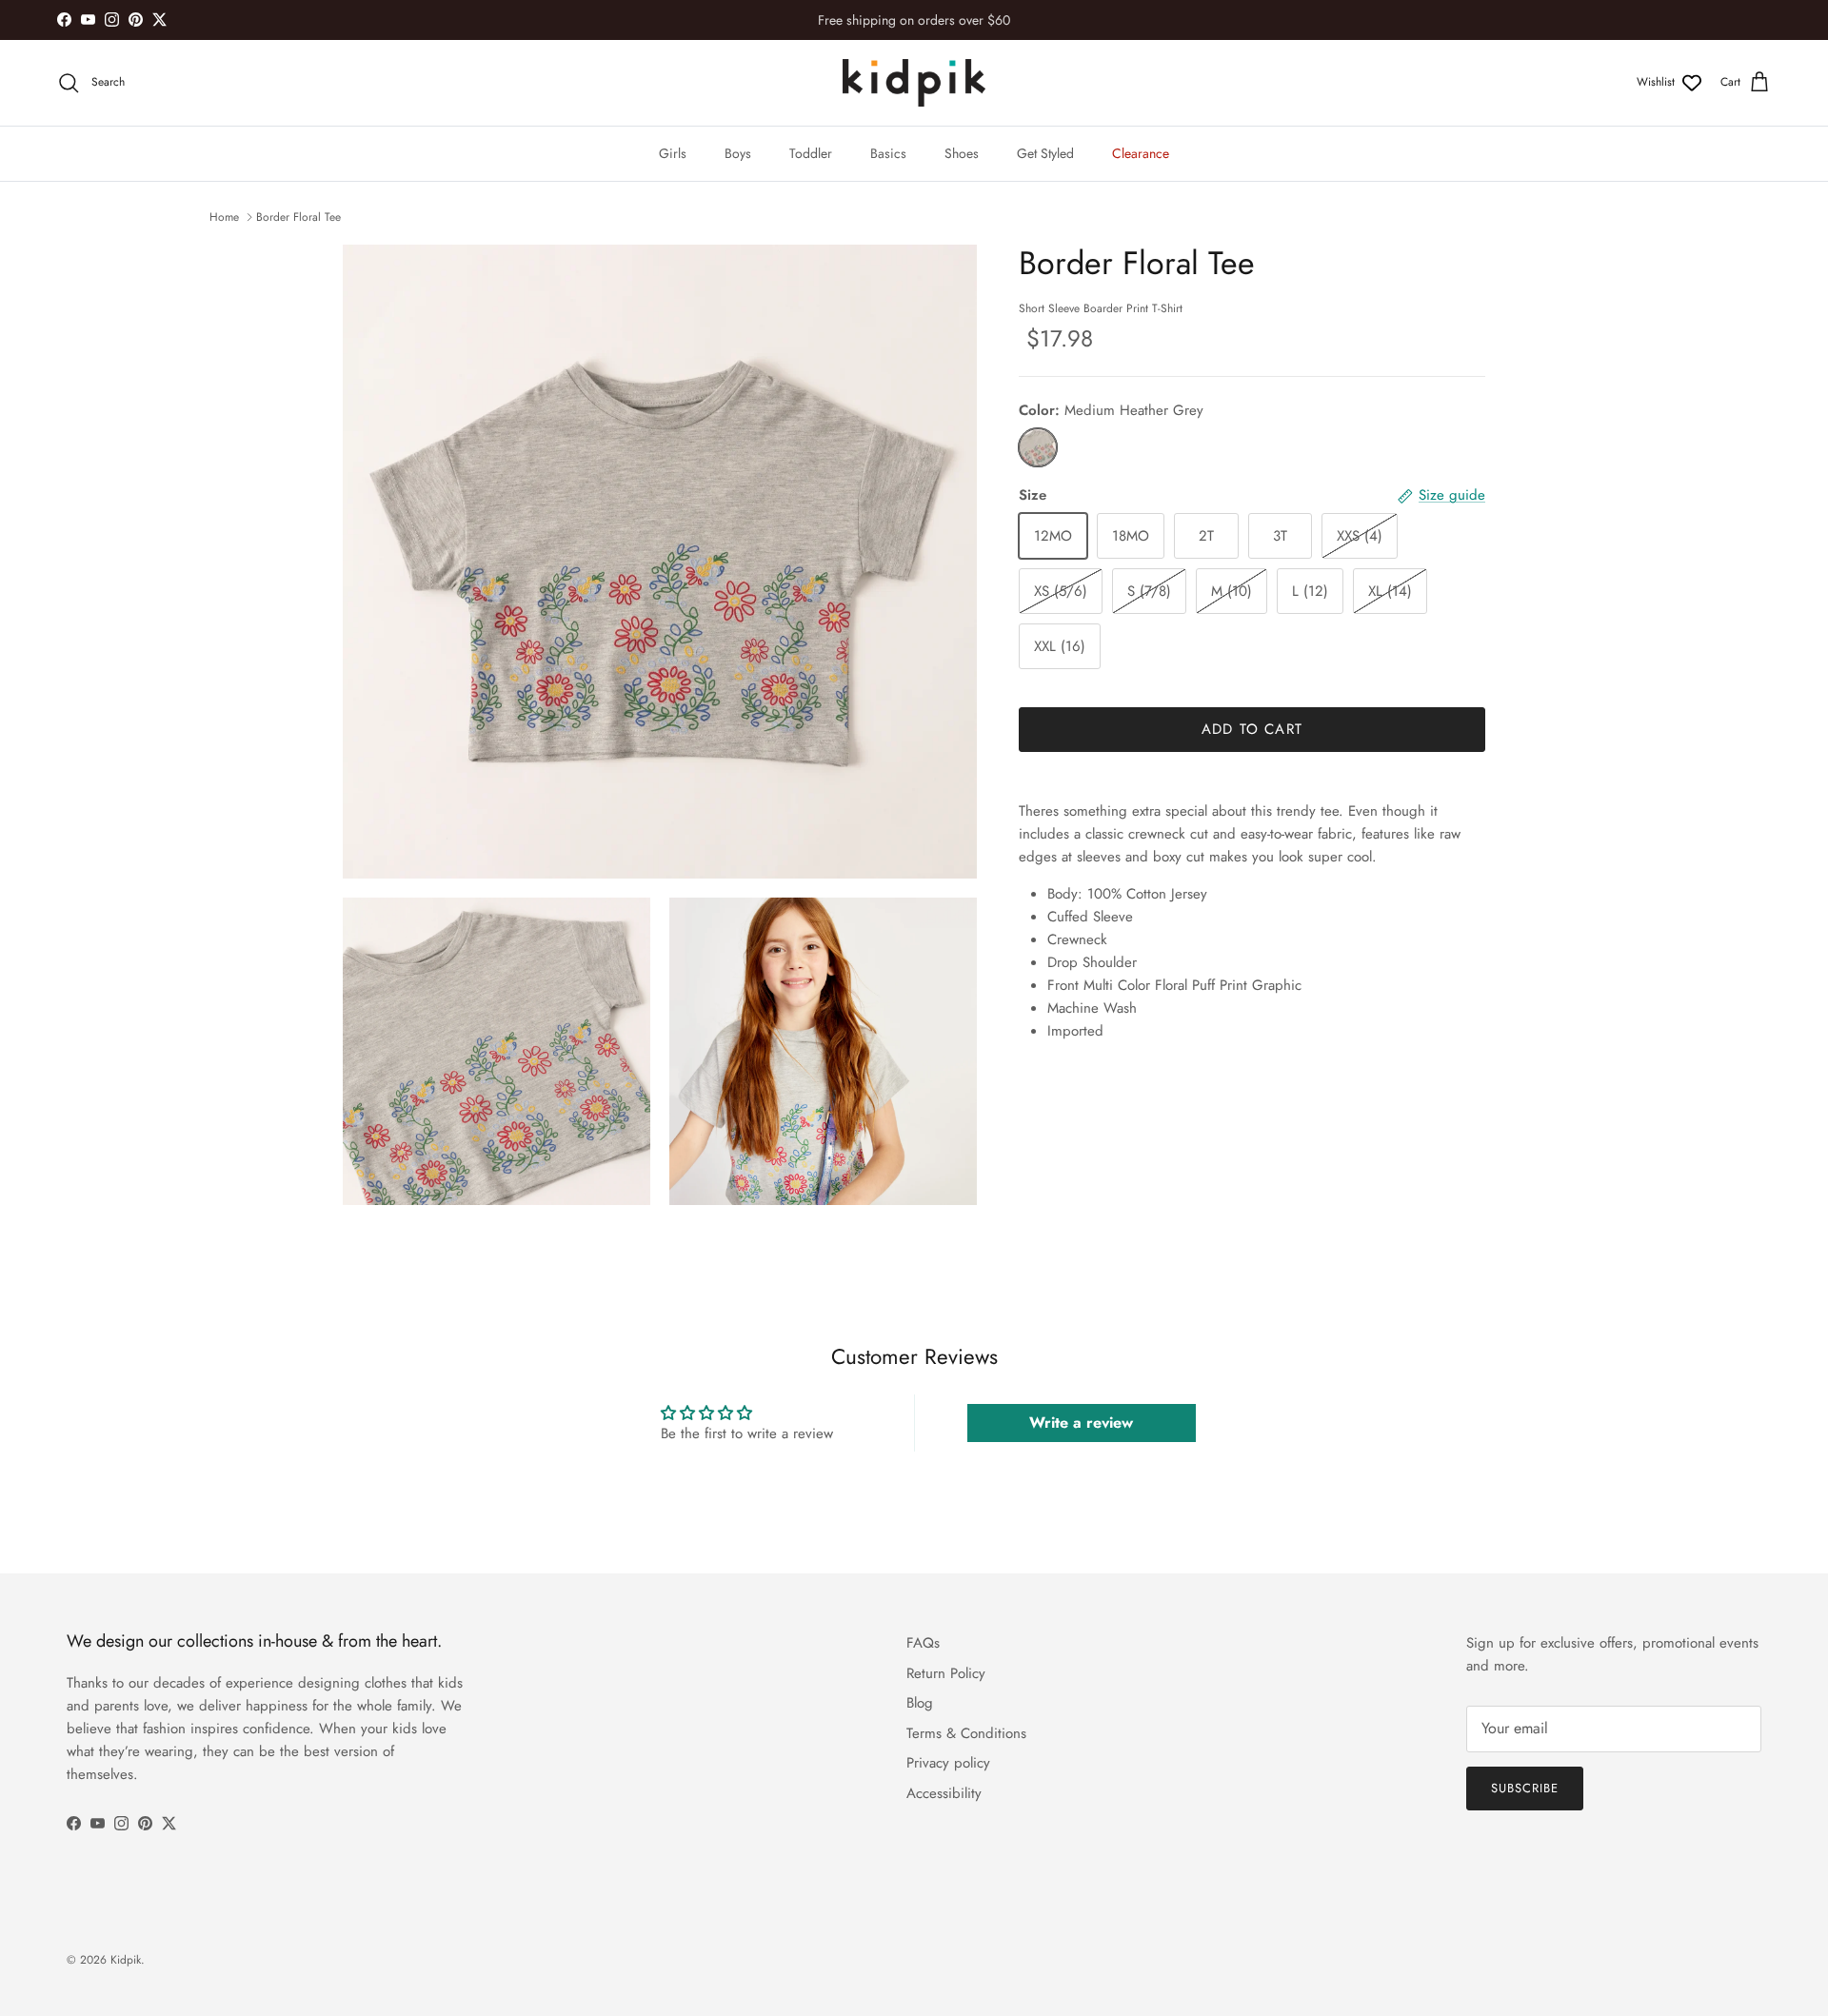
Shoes (962, 153)
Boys (738, 153)
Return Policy (946, 1673)
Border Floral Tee (298, 217)
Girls (673, 153)
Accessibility (944, 1793)
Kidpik (126, 1960)
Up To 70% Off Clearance (914, 22)
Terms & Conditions (966, 1733)
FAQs (923, 1643)
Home (224, 217)
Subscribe (1525, 1788)
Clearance (1141, 153)
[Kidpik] (914, 83)
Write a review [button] (1081, 1423)
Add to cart (1252, 729)
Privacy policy (948, 1763)
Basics (888, 153)
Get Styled (1045, 153)
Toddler (811, 153)
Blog (920, 1703)
